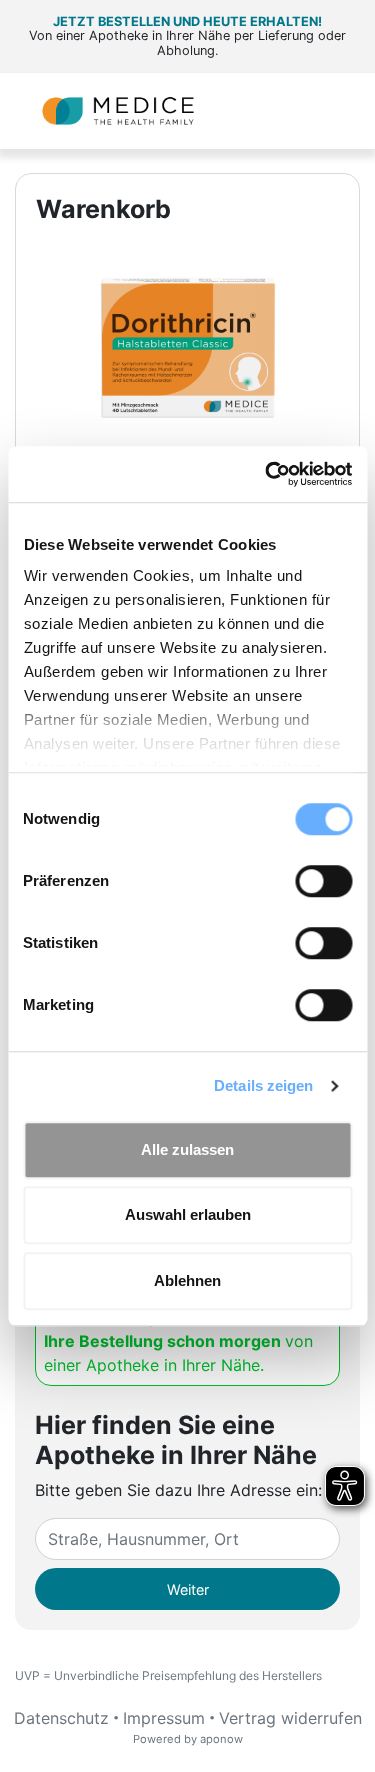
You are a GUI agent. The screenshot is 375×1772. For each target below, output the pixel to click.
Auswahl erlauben (188, 1214)
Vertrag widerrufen (290, 1718)
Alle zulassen (187, 1149)
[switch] (323, 881)
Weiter (188, 1589)
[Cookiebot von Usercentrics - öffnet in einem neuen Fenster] (267, 474)
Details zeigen (263, 1085)
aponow (221, 1739)
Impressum (164, 1718)
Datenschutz (61, 1718)
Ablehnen (187, 1280)
